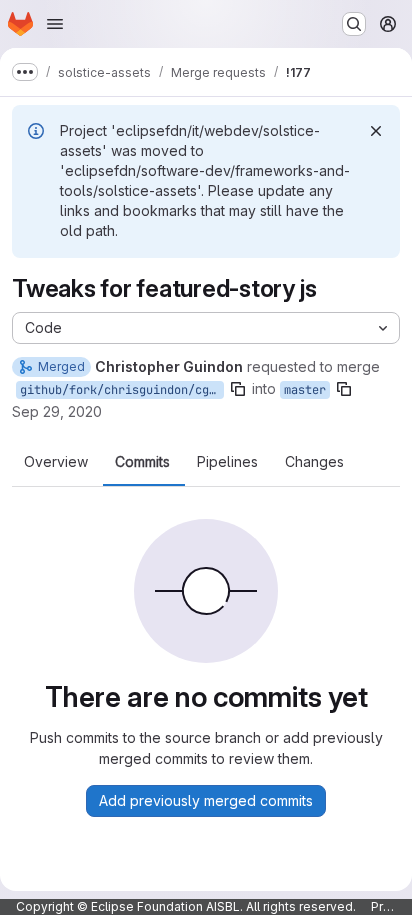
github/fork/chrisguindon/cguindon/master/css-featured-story (122, 390)
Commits (142, 462)
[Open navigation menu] (55, 24)
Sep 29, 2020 (57, 411)
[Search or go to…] (354, 24)
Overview (56, 462)
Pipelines (227, 462)
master (305, 390)
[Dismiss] (376, 131)
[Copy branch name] (238, 389)
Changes (314, 462)
